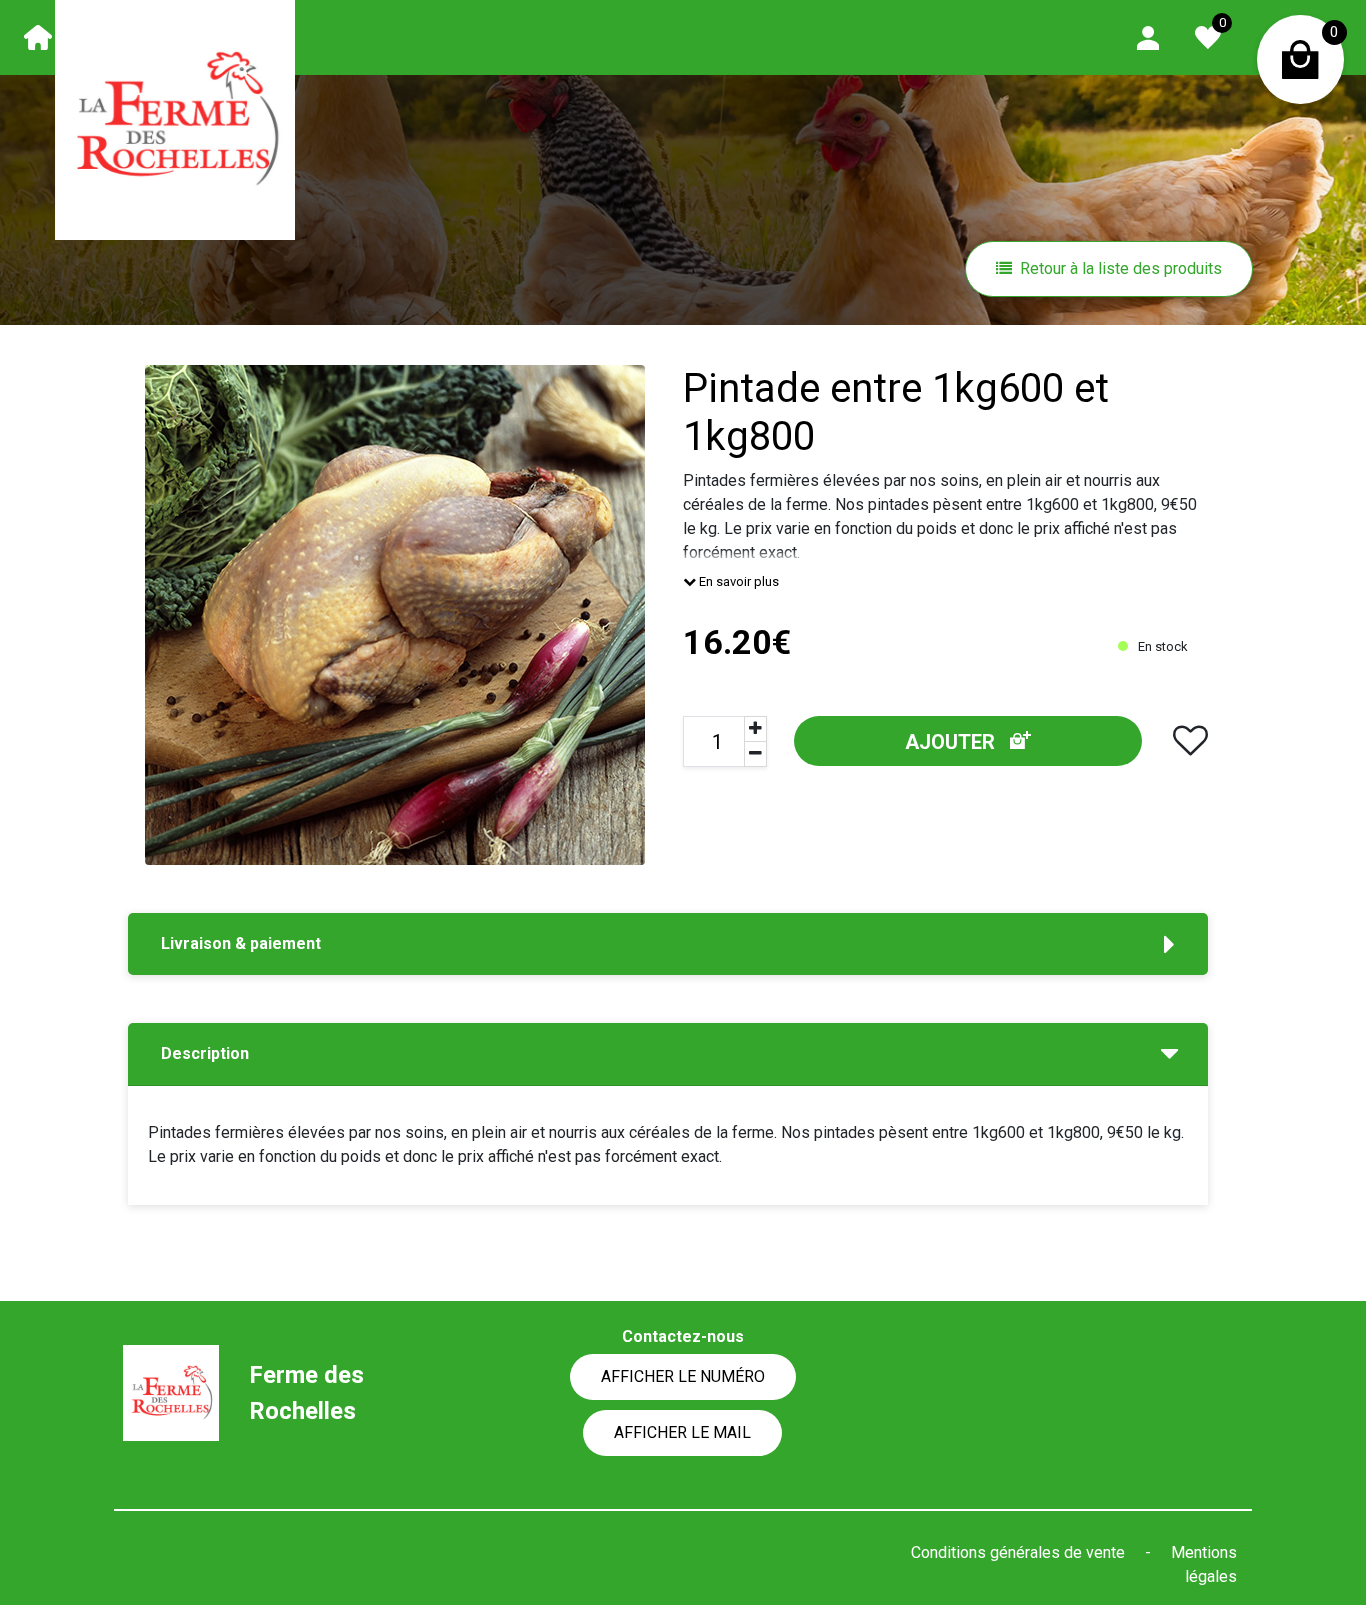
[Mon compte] (1148, 36)
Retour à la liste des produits (1121, 268)
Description (205, 1053)
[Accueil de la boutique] (38, 37)
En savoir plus (737, 581)
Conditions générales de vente (1020, 1552)
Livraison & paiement (241, 943)
